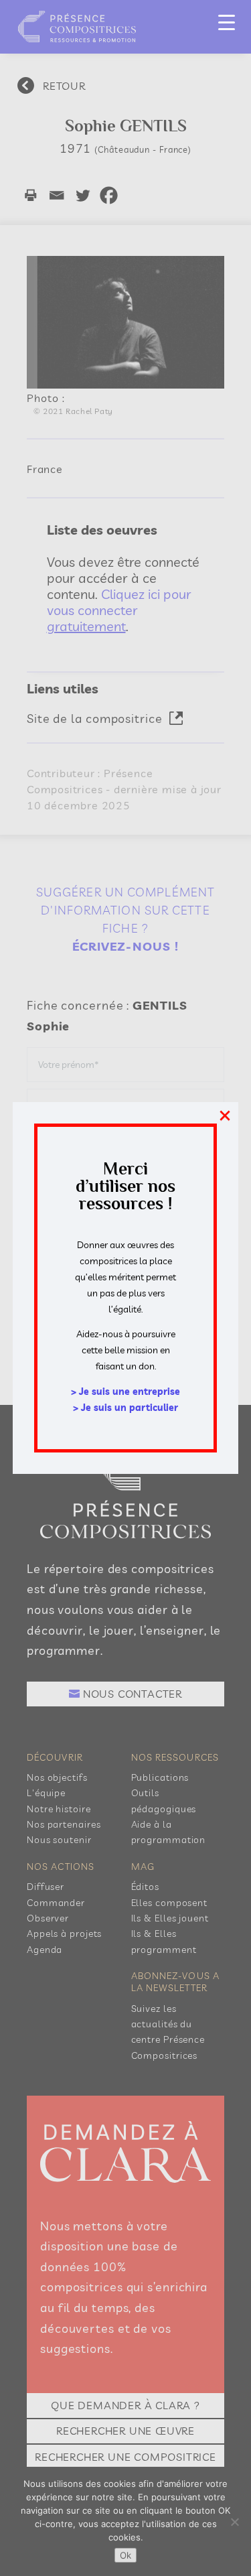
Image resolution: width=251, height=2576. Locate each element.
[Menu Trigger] (227, 22)
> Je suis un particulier (125, 1408)
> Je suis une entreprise (125, 1392)
